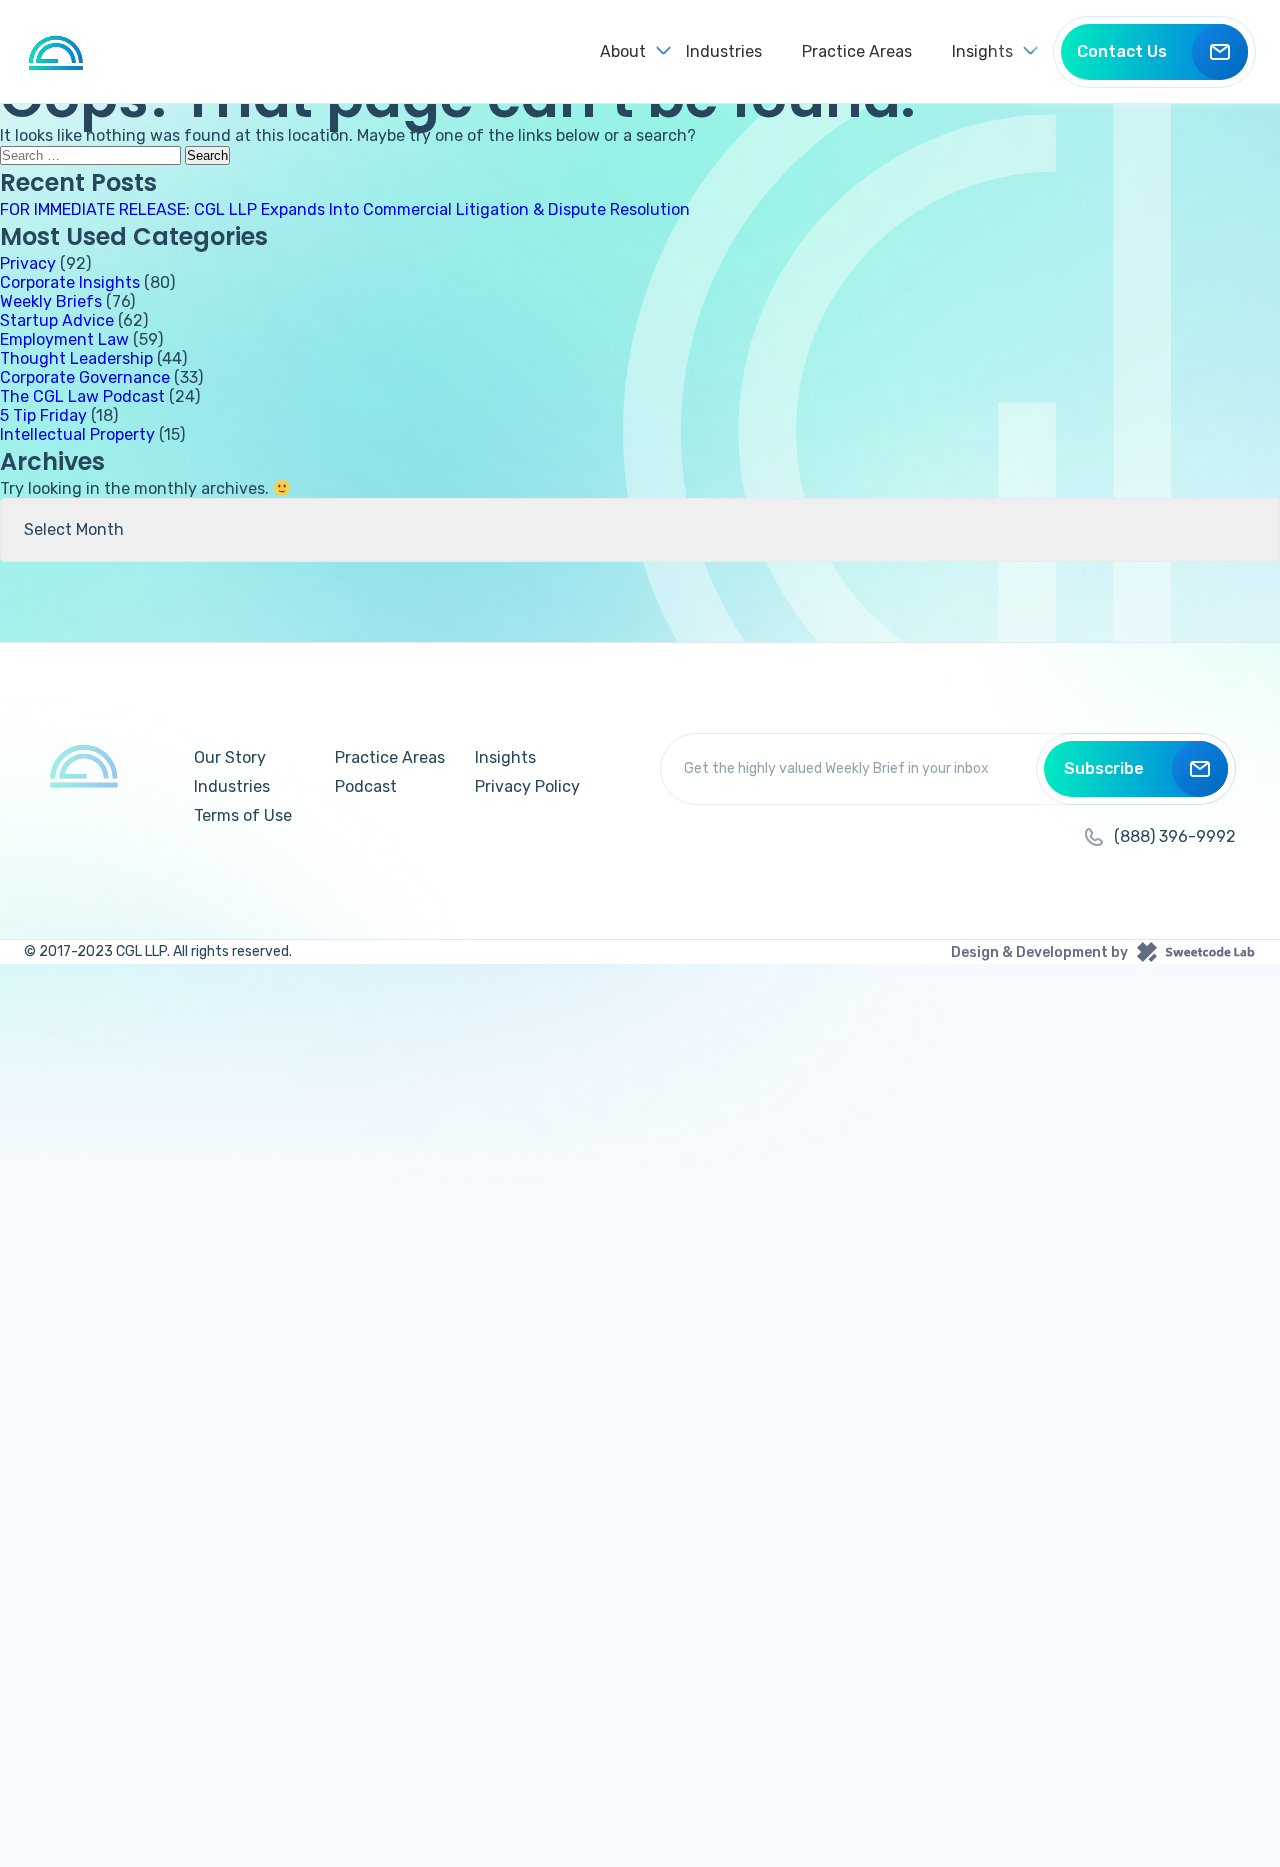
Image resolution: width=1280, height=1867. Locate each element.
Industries (724, 51)
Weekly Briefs (51, 301)
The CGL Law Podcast (82, 396)
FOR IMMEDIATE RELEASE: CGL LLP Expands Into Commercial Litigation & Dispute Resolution (345, 209)
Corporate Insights (70, 282)
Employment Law (64, 339)
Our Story (230, 757)
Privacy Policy (527, 786)
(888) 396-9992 (1175, 836)
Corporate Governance (85, 377)
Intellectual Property (77, 434)
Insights (505, 757)
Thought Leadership (76, 358)
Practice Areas (857, 51)
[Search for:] (92, 154)
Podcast (366, 786)
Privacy (28, 263)
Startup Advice (57, 320)
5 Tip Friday (43, 415)
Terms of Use (243, 815)
